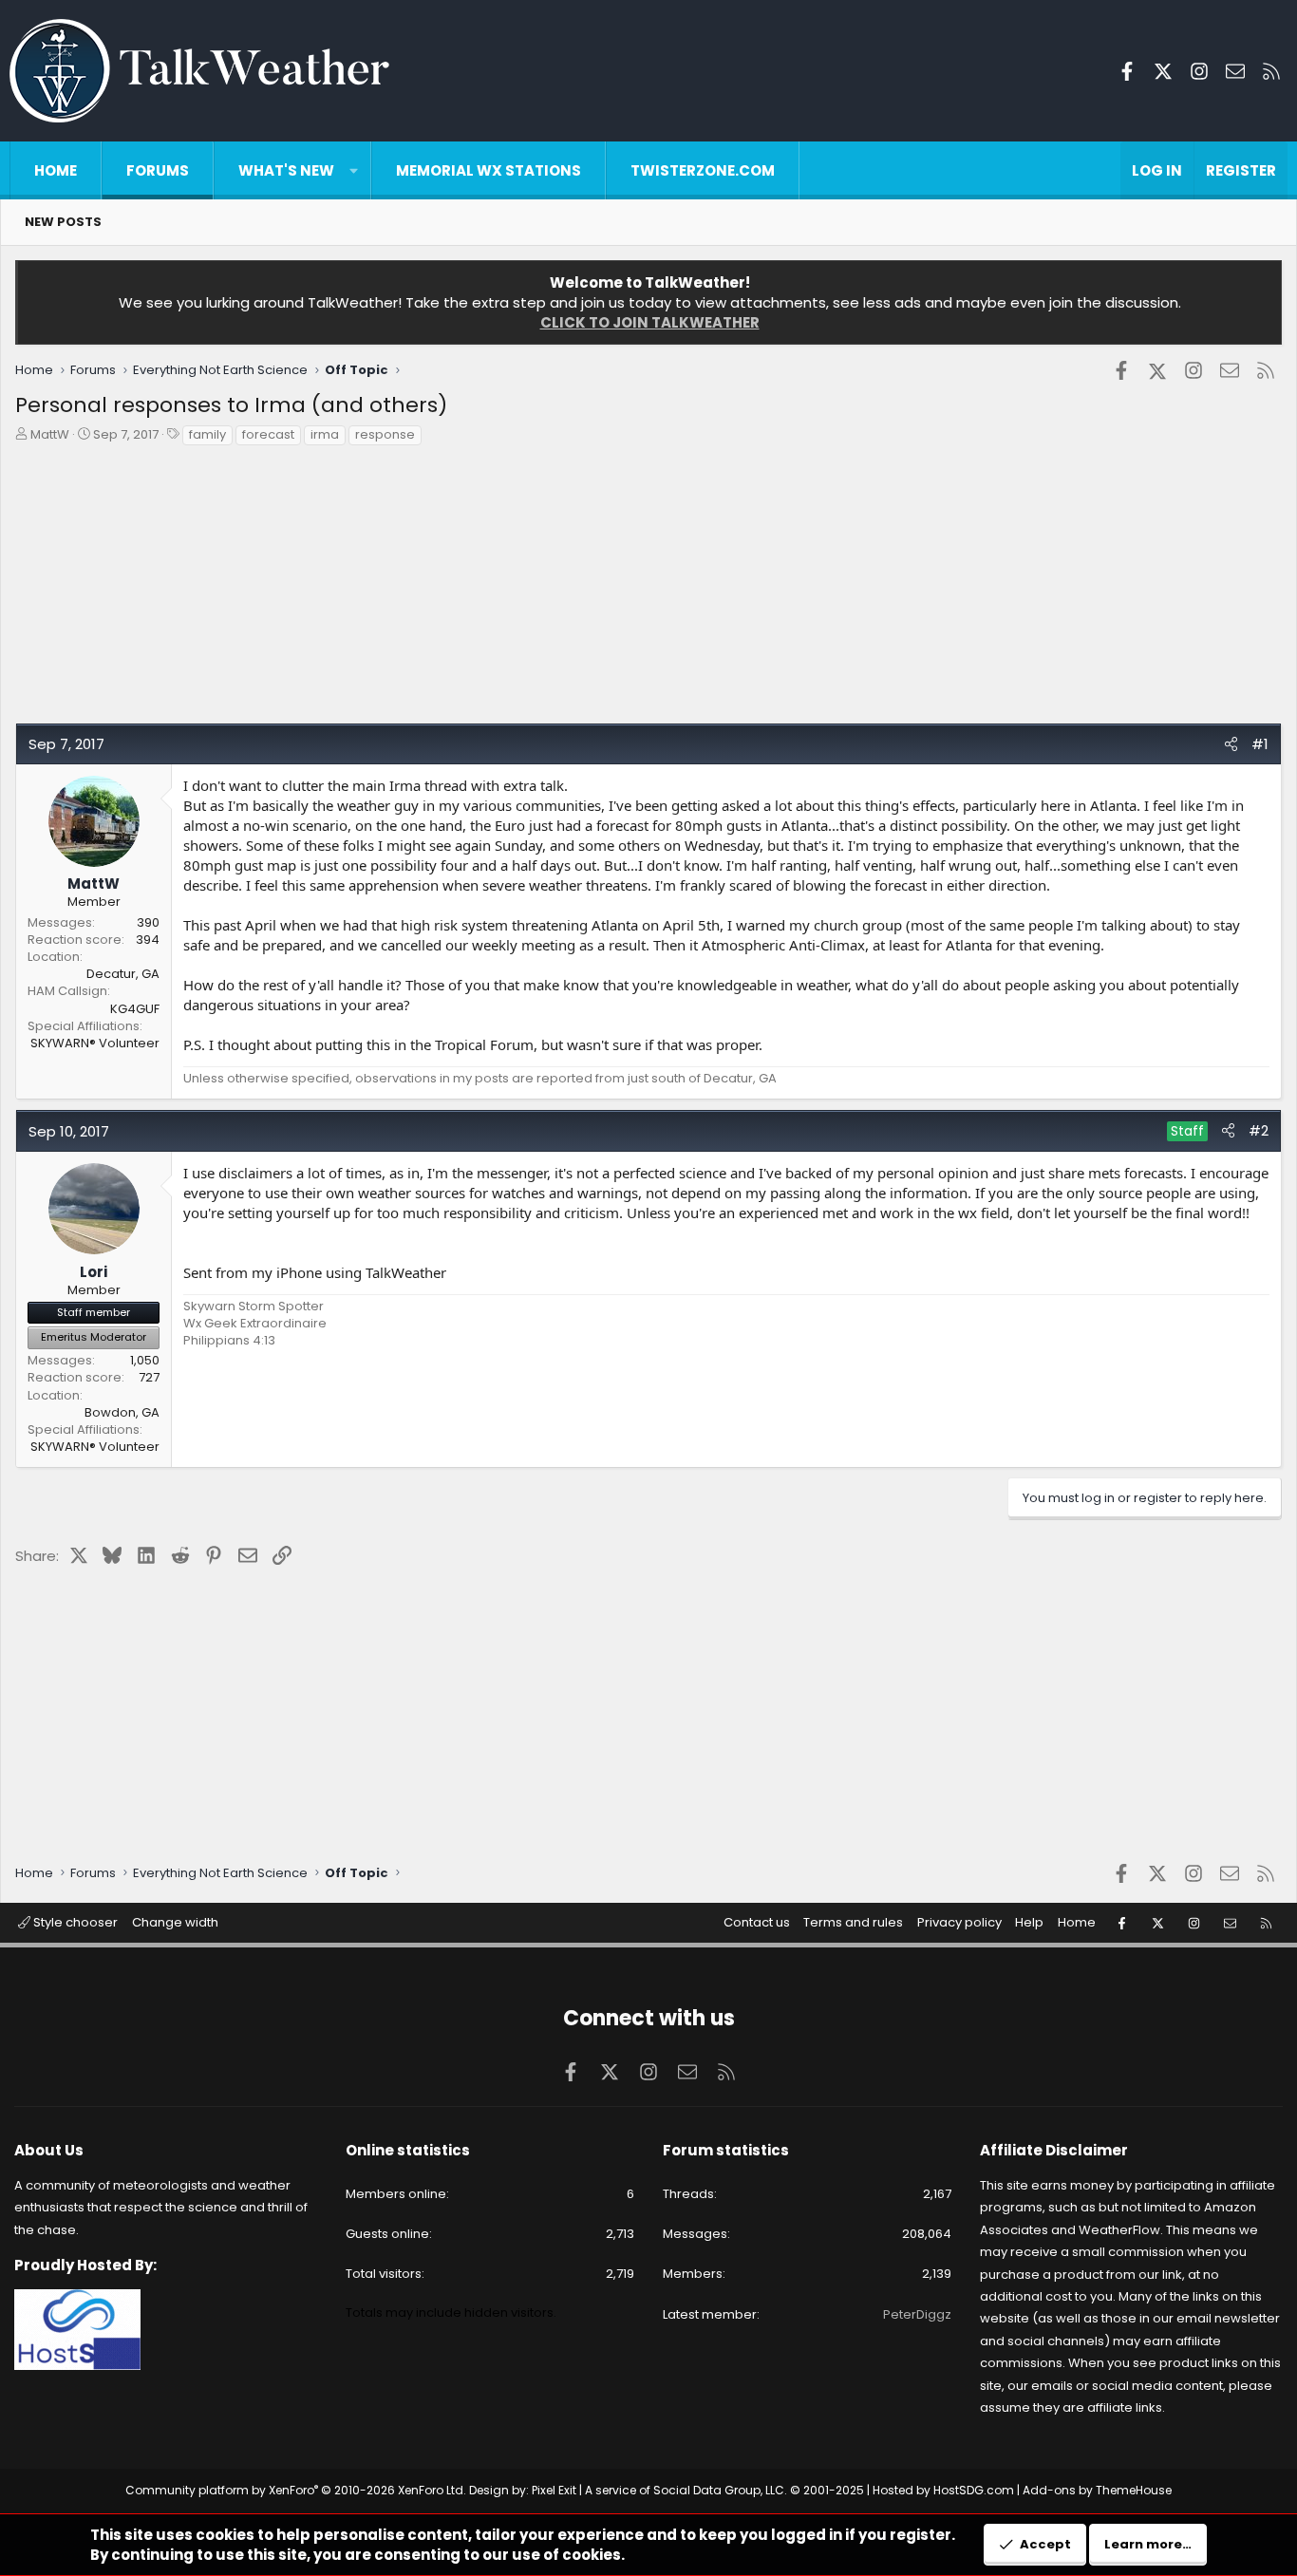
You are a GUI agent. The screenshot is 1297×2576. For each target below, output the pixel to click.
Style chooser (74, 1922)
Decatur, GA (123, 974)
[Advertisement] (585, 590)
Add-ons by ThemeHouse (1097, 2490)
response (385, 434)
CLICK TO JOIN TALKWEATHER (650, 322)
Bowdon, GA (122, 1412)
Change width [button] (175, 1922)
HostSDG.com (974, 2490)
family (207, 434)
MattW (50, 434)
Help (1029, 1922)
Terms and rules (853, 1922)
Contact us (757, 1922)
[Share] (1231, 744)
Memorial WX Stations (489, 170)
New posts (63, 222)
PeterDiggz (917, 2314)
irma (325, 434)
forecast (268, 434)
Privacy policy (959, 1922)
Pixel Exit (554, 2490)
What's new (286, 170)
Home (56, 170)
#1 (1260, 744)
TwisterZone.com (703, 170)
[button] (354, 170)
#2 (1259, 1130)
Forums (158, 170)
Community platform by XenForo (296, 2490)
